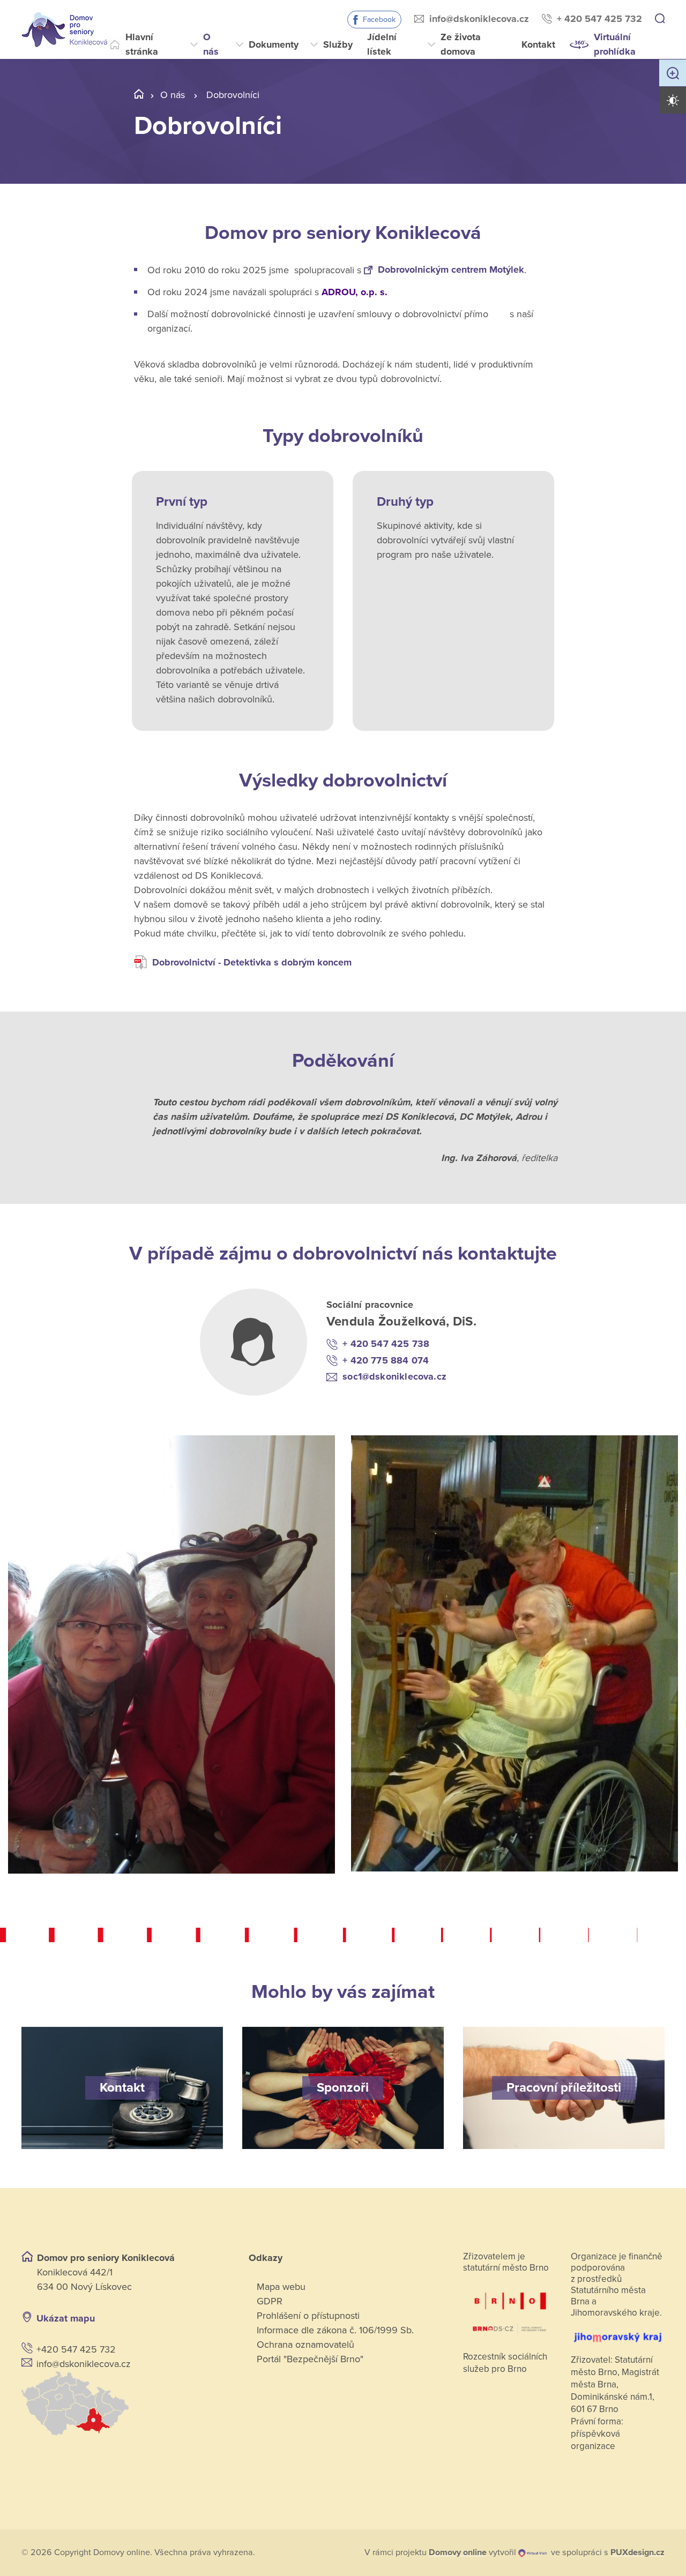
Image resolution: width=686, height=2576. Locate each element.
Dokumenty (274, 44)
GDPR (270, 2301)
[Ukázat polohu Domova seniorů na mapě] (122, 2403)
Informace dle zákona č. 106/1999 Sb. (335, 2330)
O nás (211, 44)
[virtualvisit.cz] (532, 2552)
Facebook (379, 20)
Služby (338, 44)
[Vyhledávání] (660, 19)
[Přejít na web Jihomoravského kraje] (617, 2332)
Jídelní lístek (382, 44)
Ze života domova (461, 44)
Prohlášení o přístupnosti (308, 2316)
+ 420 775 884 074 (386, 1360)
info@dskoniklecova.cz (479, 19)
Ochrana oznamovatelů (305, 2345)
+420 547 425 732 (76, 2349)
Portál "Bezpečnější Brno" (310, 2359)
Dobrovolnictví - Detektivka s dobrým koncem (252, 962)
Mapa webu (281, 2287)
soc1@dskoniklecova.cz (394, 1376)
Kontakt (538, 44)
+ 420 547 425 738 (386, 1344)
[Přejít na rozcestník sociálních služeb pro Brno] (510, 2308)
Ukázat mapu (66, 2318)
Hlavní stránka (142, 44)
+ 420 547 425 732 (599, 19)
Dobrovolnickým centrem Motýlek (451, 269)
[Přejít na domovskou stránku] (64, 29)
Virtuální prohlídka (615, 44)
